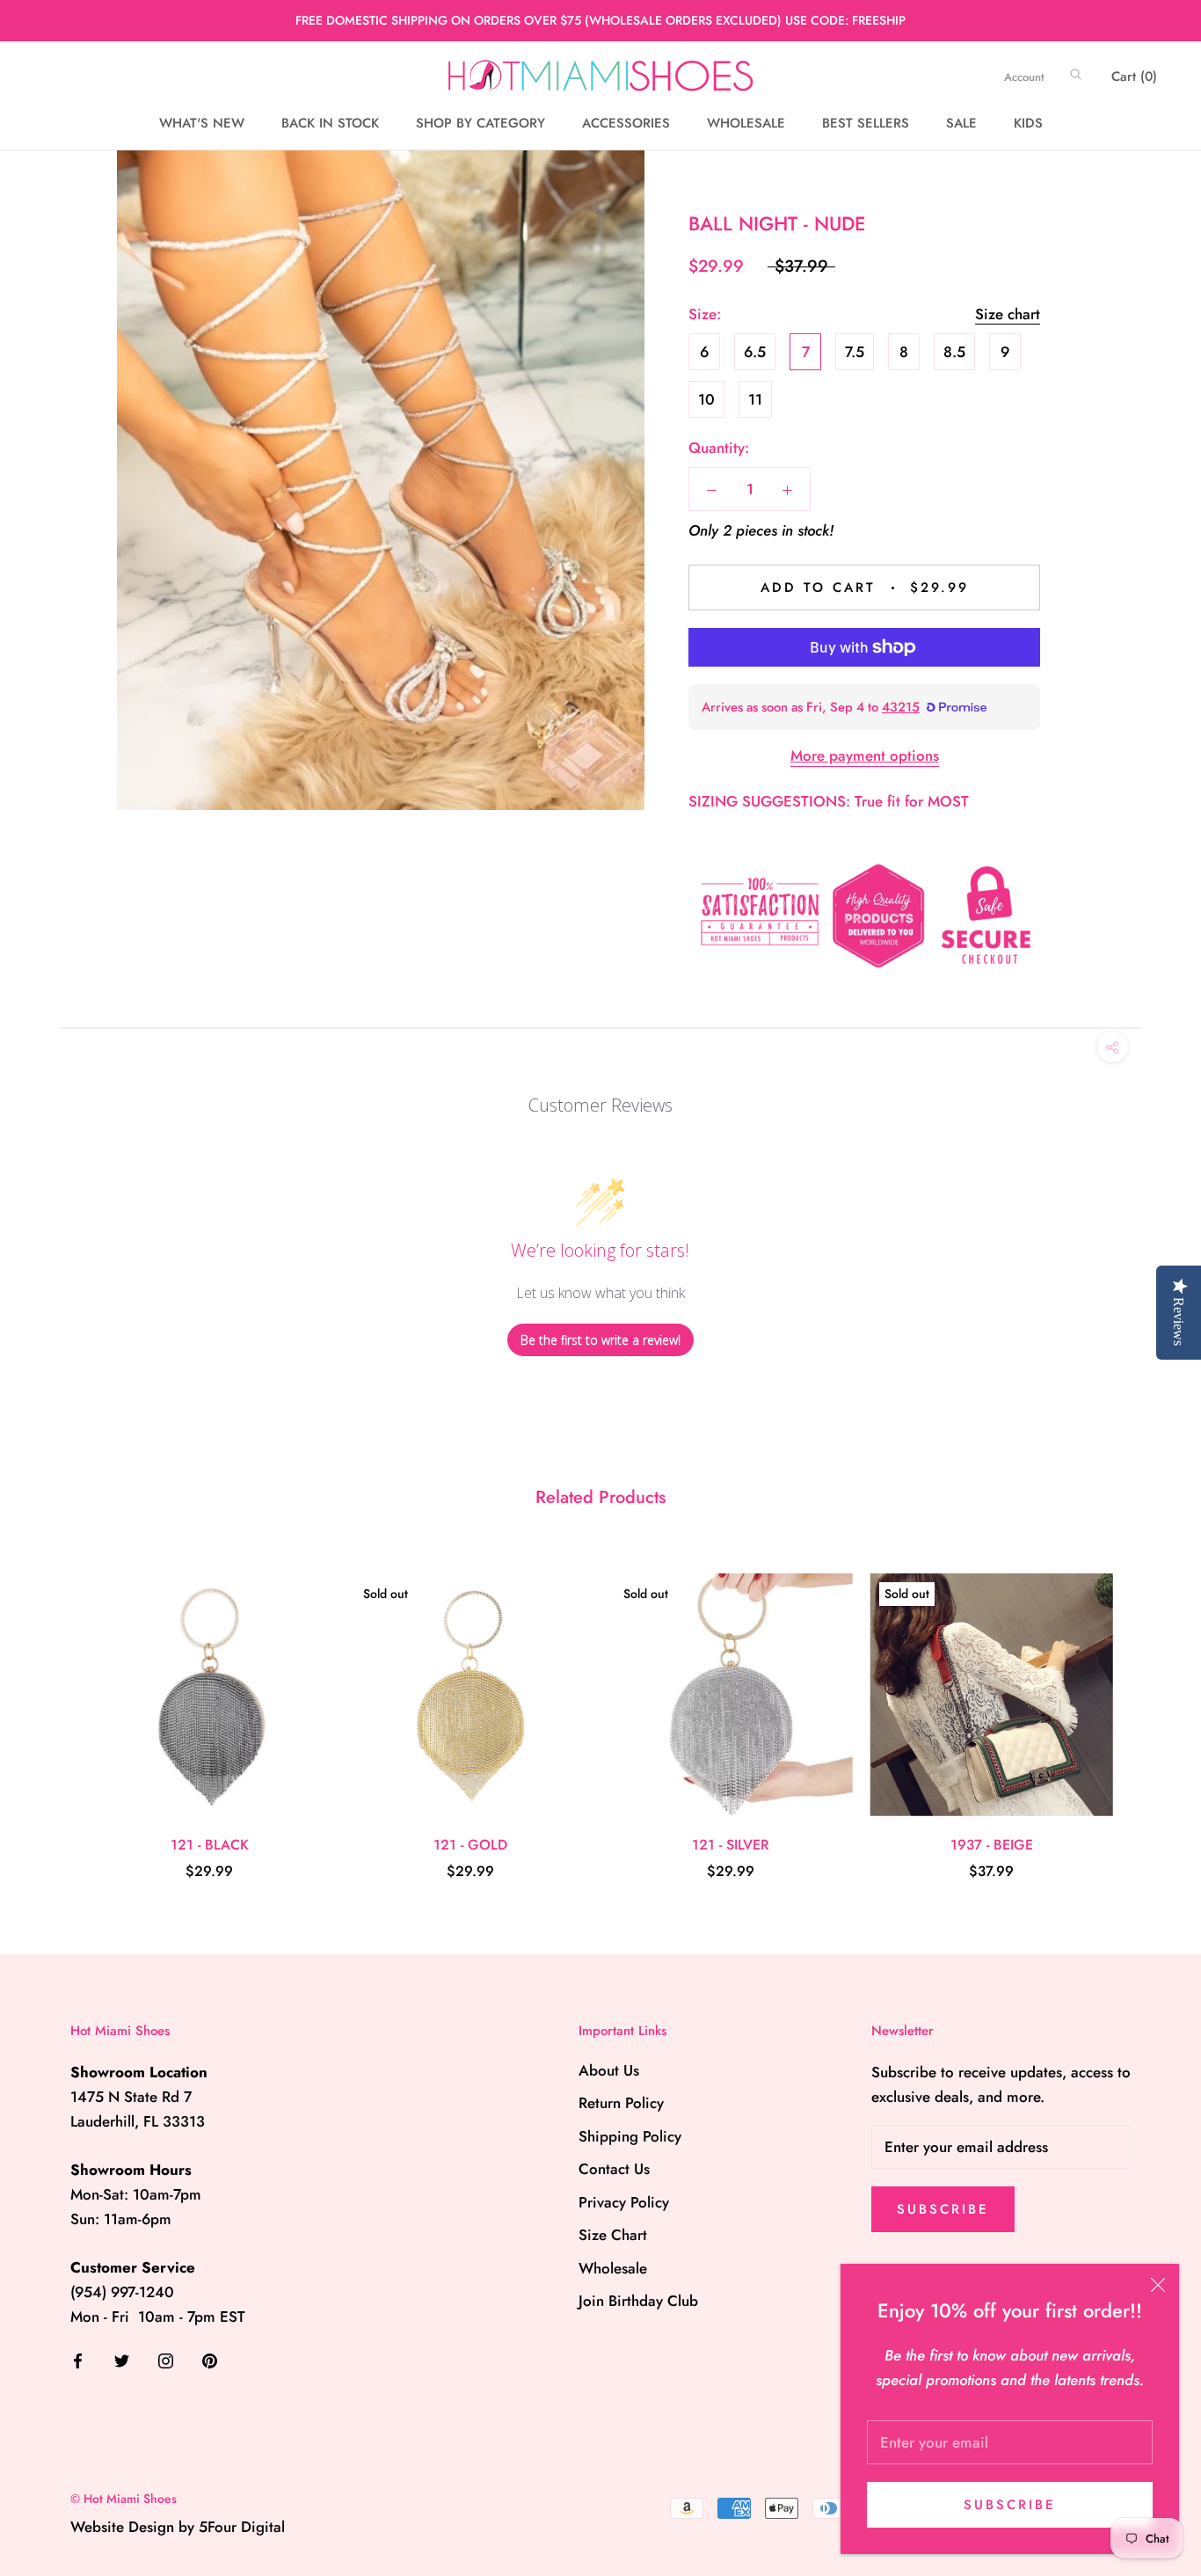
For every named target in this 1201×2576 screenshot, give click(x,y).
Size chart (1008, 314)
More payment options (865, 755)
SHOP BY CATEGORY (480, 123)
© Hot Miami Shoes (124, 2499)
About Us (609, 2070)
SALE (961, 123)
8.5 (954, 352)
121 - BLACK (210, 1845)
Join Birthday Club (638, 2301)
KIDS (1028, 123)
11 (755, 399)
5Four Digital (242, 2527)
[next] (1146, 1708)
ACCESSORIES (626, 123)
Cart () (1134, 77)
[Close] (1158, 2285)
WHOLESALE (746, 123)
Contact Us (614, 2169)
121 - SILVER (731, 1845)
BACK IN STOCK (330, 123)
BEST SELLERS (866, 123)
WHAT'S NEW (202, 123)
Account (1024, 77)
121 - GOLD (470, 1845)
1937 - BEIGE (992, 1845)
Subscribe (1010, 2505)
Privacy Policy (624, 2202)
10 (706, 399)
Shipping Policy (630, 2136)
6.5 (755, 352)
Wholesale (613, 2268)
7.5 (855, 352)
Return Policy (621, 2103)
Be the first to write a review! (600, 1340)
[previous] (55, 1708)
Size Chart (613, 2235)
